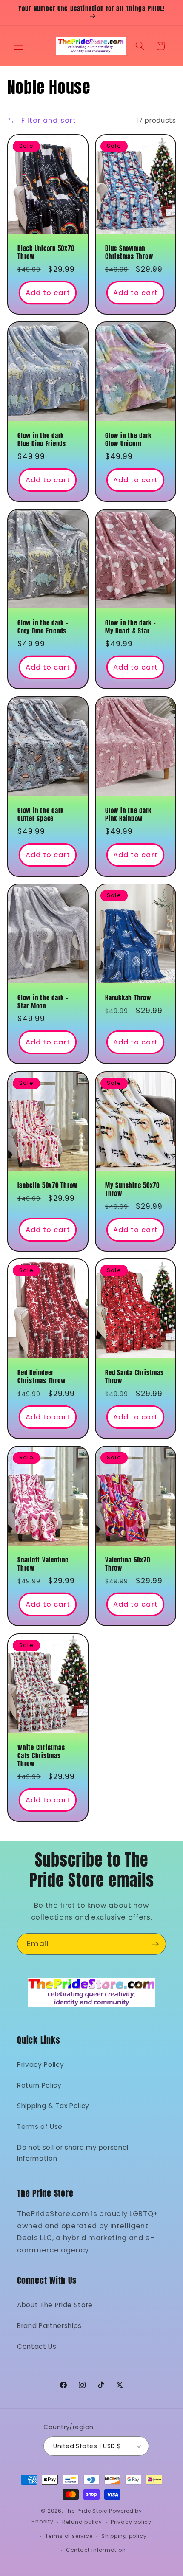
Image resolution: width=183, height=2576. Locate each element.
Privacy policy (131, 2522)
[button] (19, 46)
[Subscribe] (155, 1944)
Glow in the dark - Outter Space (43, 815)
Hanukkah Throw (128, 998)
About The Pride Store (55, 2305)
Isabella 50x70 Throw (47, 1186)
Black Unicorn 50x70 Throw (46, 253)
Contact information (96, 2550)
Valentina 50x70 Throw (127, 1565)
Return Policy (39, 2085)
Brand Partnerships (49, 2326)
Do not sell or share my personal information (73, 2153)
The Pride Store (86, 2511)
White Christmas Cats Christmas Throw (41, 1756)
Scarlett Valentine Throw (43, 1565)
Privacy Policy (40, 2065)
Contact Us (37, 2347)
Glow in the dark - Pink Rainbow (131, 815)
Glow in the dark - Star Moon (43, 1002)
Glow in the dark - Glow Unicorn (131, 440)
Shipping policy (124, 2536)
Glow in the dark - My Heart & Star (131, 628)
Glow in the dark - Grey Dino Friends (43, 628)
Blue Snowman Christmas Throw (129, 253)
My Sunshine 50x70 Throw (132, 1190)
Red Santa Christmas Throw (134, 1377)
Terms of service (69, 2536)
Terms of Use (40, 2127)
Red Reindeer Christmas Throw (41, 1377)
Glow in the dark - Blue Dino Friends (43, 440)
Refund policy (82, 2522)
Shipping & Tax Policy (53, 2106)
